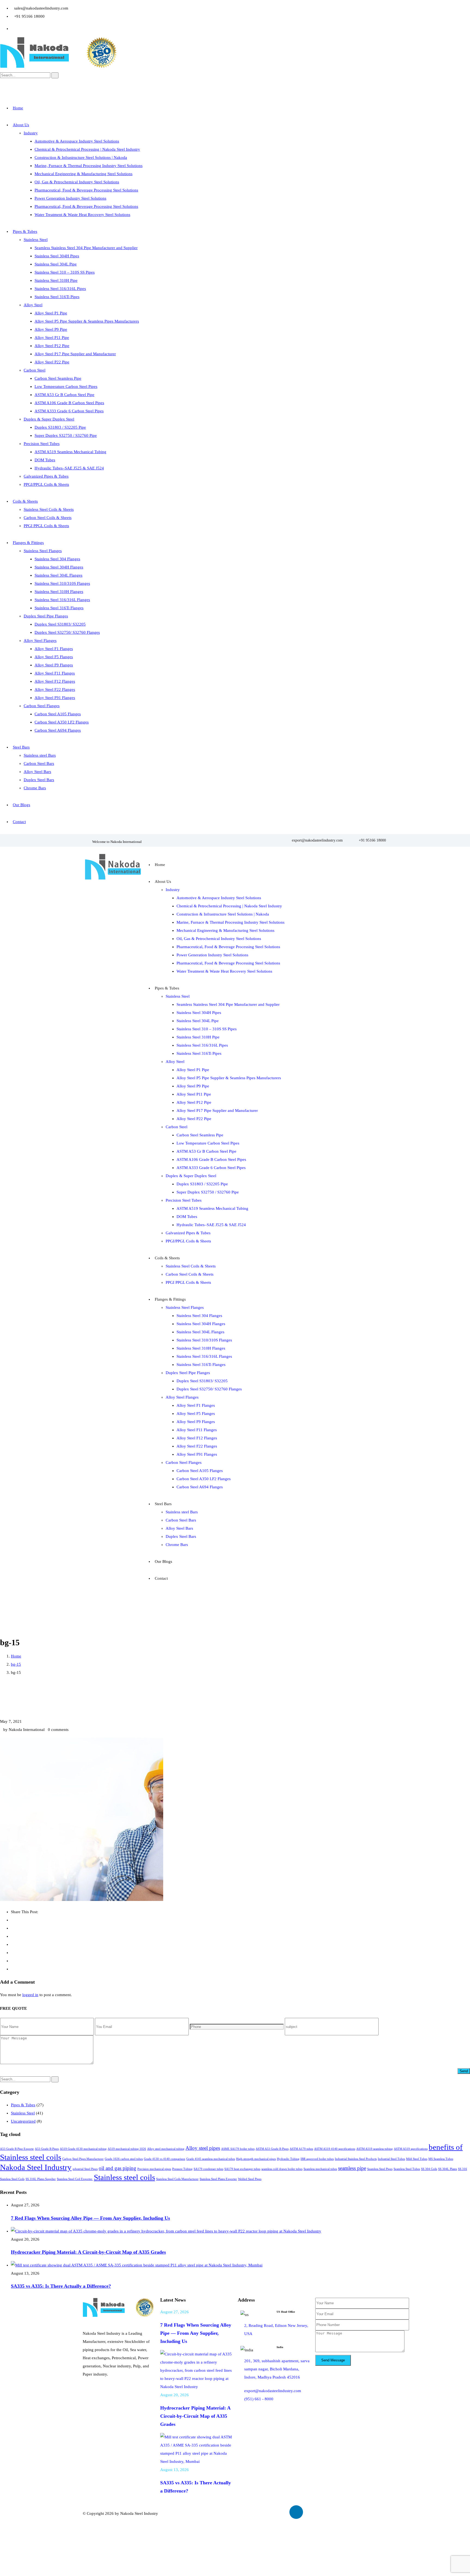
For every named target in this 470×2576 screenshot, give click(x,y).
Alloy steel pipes (203, 2148)
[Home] (113, 880)
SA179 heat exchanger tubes (242, 2169)
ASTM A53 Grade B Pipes (272, 2149)
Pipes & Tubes (23, 2105)
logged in (30, 1995)
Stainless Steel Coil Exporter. (75, 2179)
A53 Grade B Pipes (47, 2149)
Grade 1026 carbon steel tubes (124, 2159)
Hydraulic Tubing (288, 2159)
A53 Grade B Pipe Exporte (17, 2149)
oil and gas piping (117, 2168)
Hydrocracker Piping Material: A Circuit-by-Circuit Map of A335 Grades (88, 2252)
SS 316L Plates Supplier (41, 2179)
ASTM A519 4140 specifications (335, 2149)
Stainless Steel (23, 2113)
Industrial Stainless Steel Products (356, 2159)
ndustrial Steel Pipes (85, 2169)
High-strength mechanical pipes (256, 2159)
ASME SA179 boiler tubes (238, 2149)
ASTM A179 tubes (301, 2149)
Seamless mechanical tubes (320, 2169)
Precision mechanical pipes (154, 2169)
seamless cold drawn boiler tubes (282, 2169)
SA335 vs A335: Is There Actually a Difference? (61, 2286)
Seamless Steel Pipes (380, 2169)
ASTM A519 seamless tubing (375, 2149)
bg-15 (16, 1664)
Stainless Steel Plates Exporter (218, 2179)
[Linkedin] (296, 2512)
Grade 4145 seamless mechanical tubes (211, 2159)
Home (16, 1656)
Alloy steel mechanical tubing (166, 2149)
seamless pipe (352, 2168)
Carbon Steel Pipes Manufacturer (83, 2159)
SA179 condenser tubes (208, 2169)
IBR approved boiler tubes (317, 2159)
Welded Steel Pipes (250, 2179)
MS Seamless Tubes (441, 2159)
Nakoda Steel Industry (36, 2167)
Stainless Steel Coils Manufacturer (177, 2179)
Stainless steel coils (124, 2177)
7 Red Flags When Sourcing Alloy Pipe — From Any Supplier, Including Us (90, 2218)
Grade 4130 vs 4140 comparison (165, 2159)
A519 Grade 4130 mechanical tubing (83, 2149)
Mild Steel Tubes (417, 2159)
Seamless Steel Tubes (407, 2169)
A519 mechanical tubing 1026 (127, 2149)
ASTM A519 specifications (411, 2149)
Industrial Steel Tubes (391, 2159)
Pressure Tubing (182, 2169)
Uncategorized (23, 2121)
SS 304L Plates (448, 2169)
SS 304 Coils (429, 2169)
